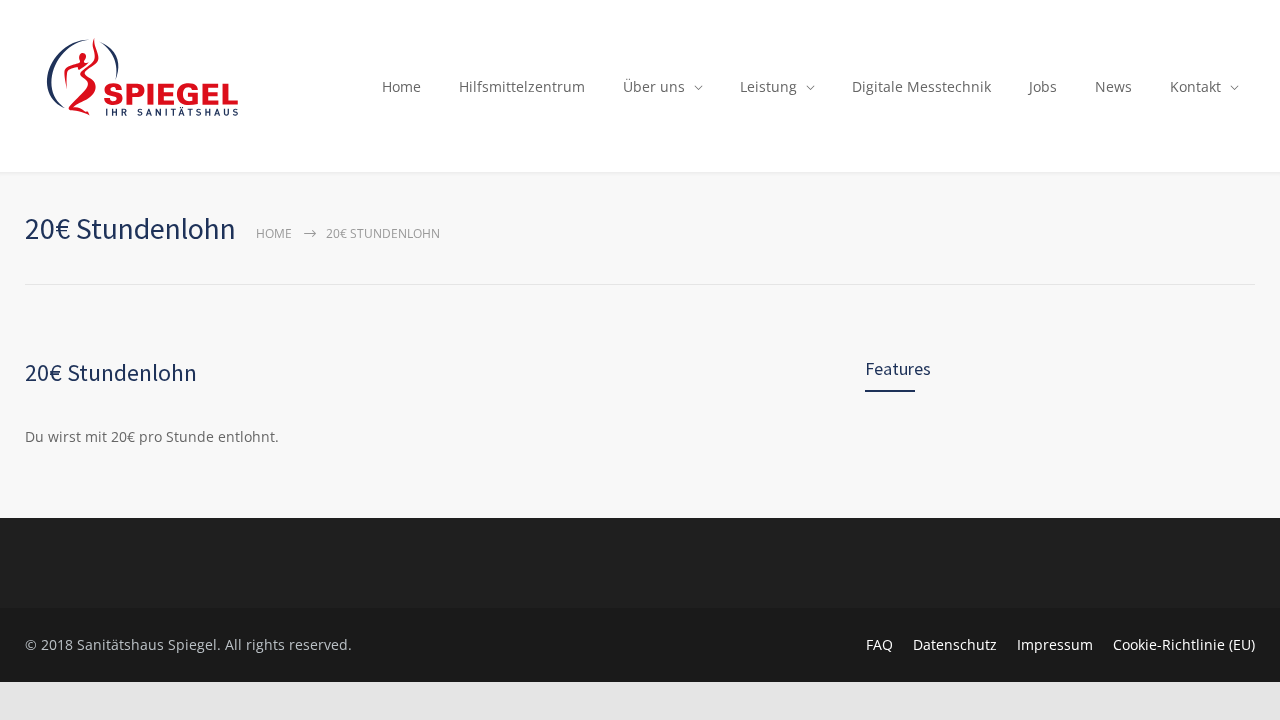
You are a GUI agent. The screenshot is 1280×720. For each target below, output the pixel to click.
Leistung (768, 86)
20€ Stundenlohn (111, 372)
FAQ (879, 644)
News (1113, 86)
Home (401, 86)
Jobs (1043, 86)
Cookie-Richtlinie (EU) (1184, 644)
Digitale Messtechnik (921, 86)
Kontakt (1195, 86)
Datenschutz (955, 644)
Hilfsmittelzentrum (522, 86)
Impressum (1055, 644)
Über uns (654, 86)
